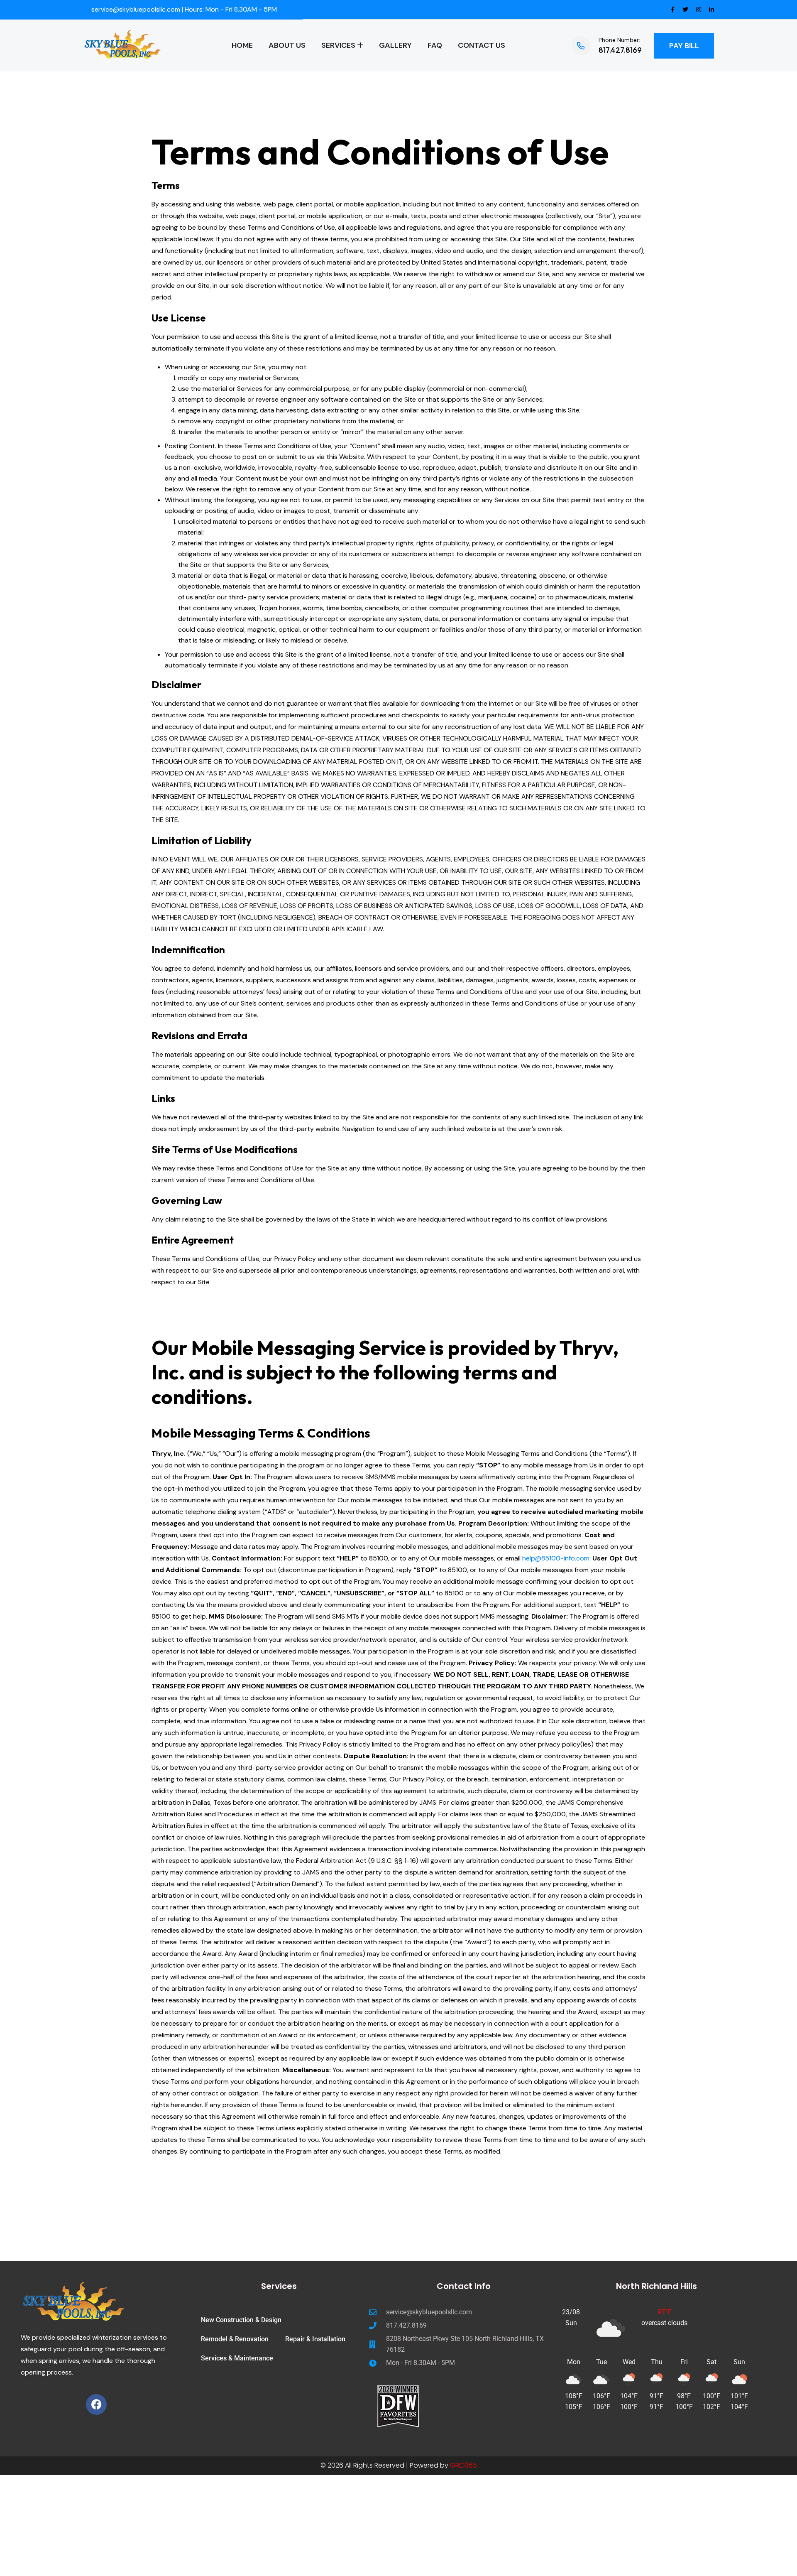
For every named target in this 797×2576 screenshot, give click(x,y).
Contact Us (482, 45)
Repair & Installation (315, 2339)
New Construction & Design (241, 2320)
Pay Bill (684, 46)
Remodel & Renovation (235, 2339)
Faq (435, 45)
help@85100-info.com (556, 1558)
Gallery (395, 45)
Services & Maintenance (237, 2358)
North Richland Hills (656, 2286)
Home (242, 45)
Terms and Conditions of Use (380, 152)
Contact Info (464, 2286)
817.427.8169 (620, 50)
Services (338, 45)
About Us (287, 45)
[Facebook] (96, 2404)
